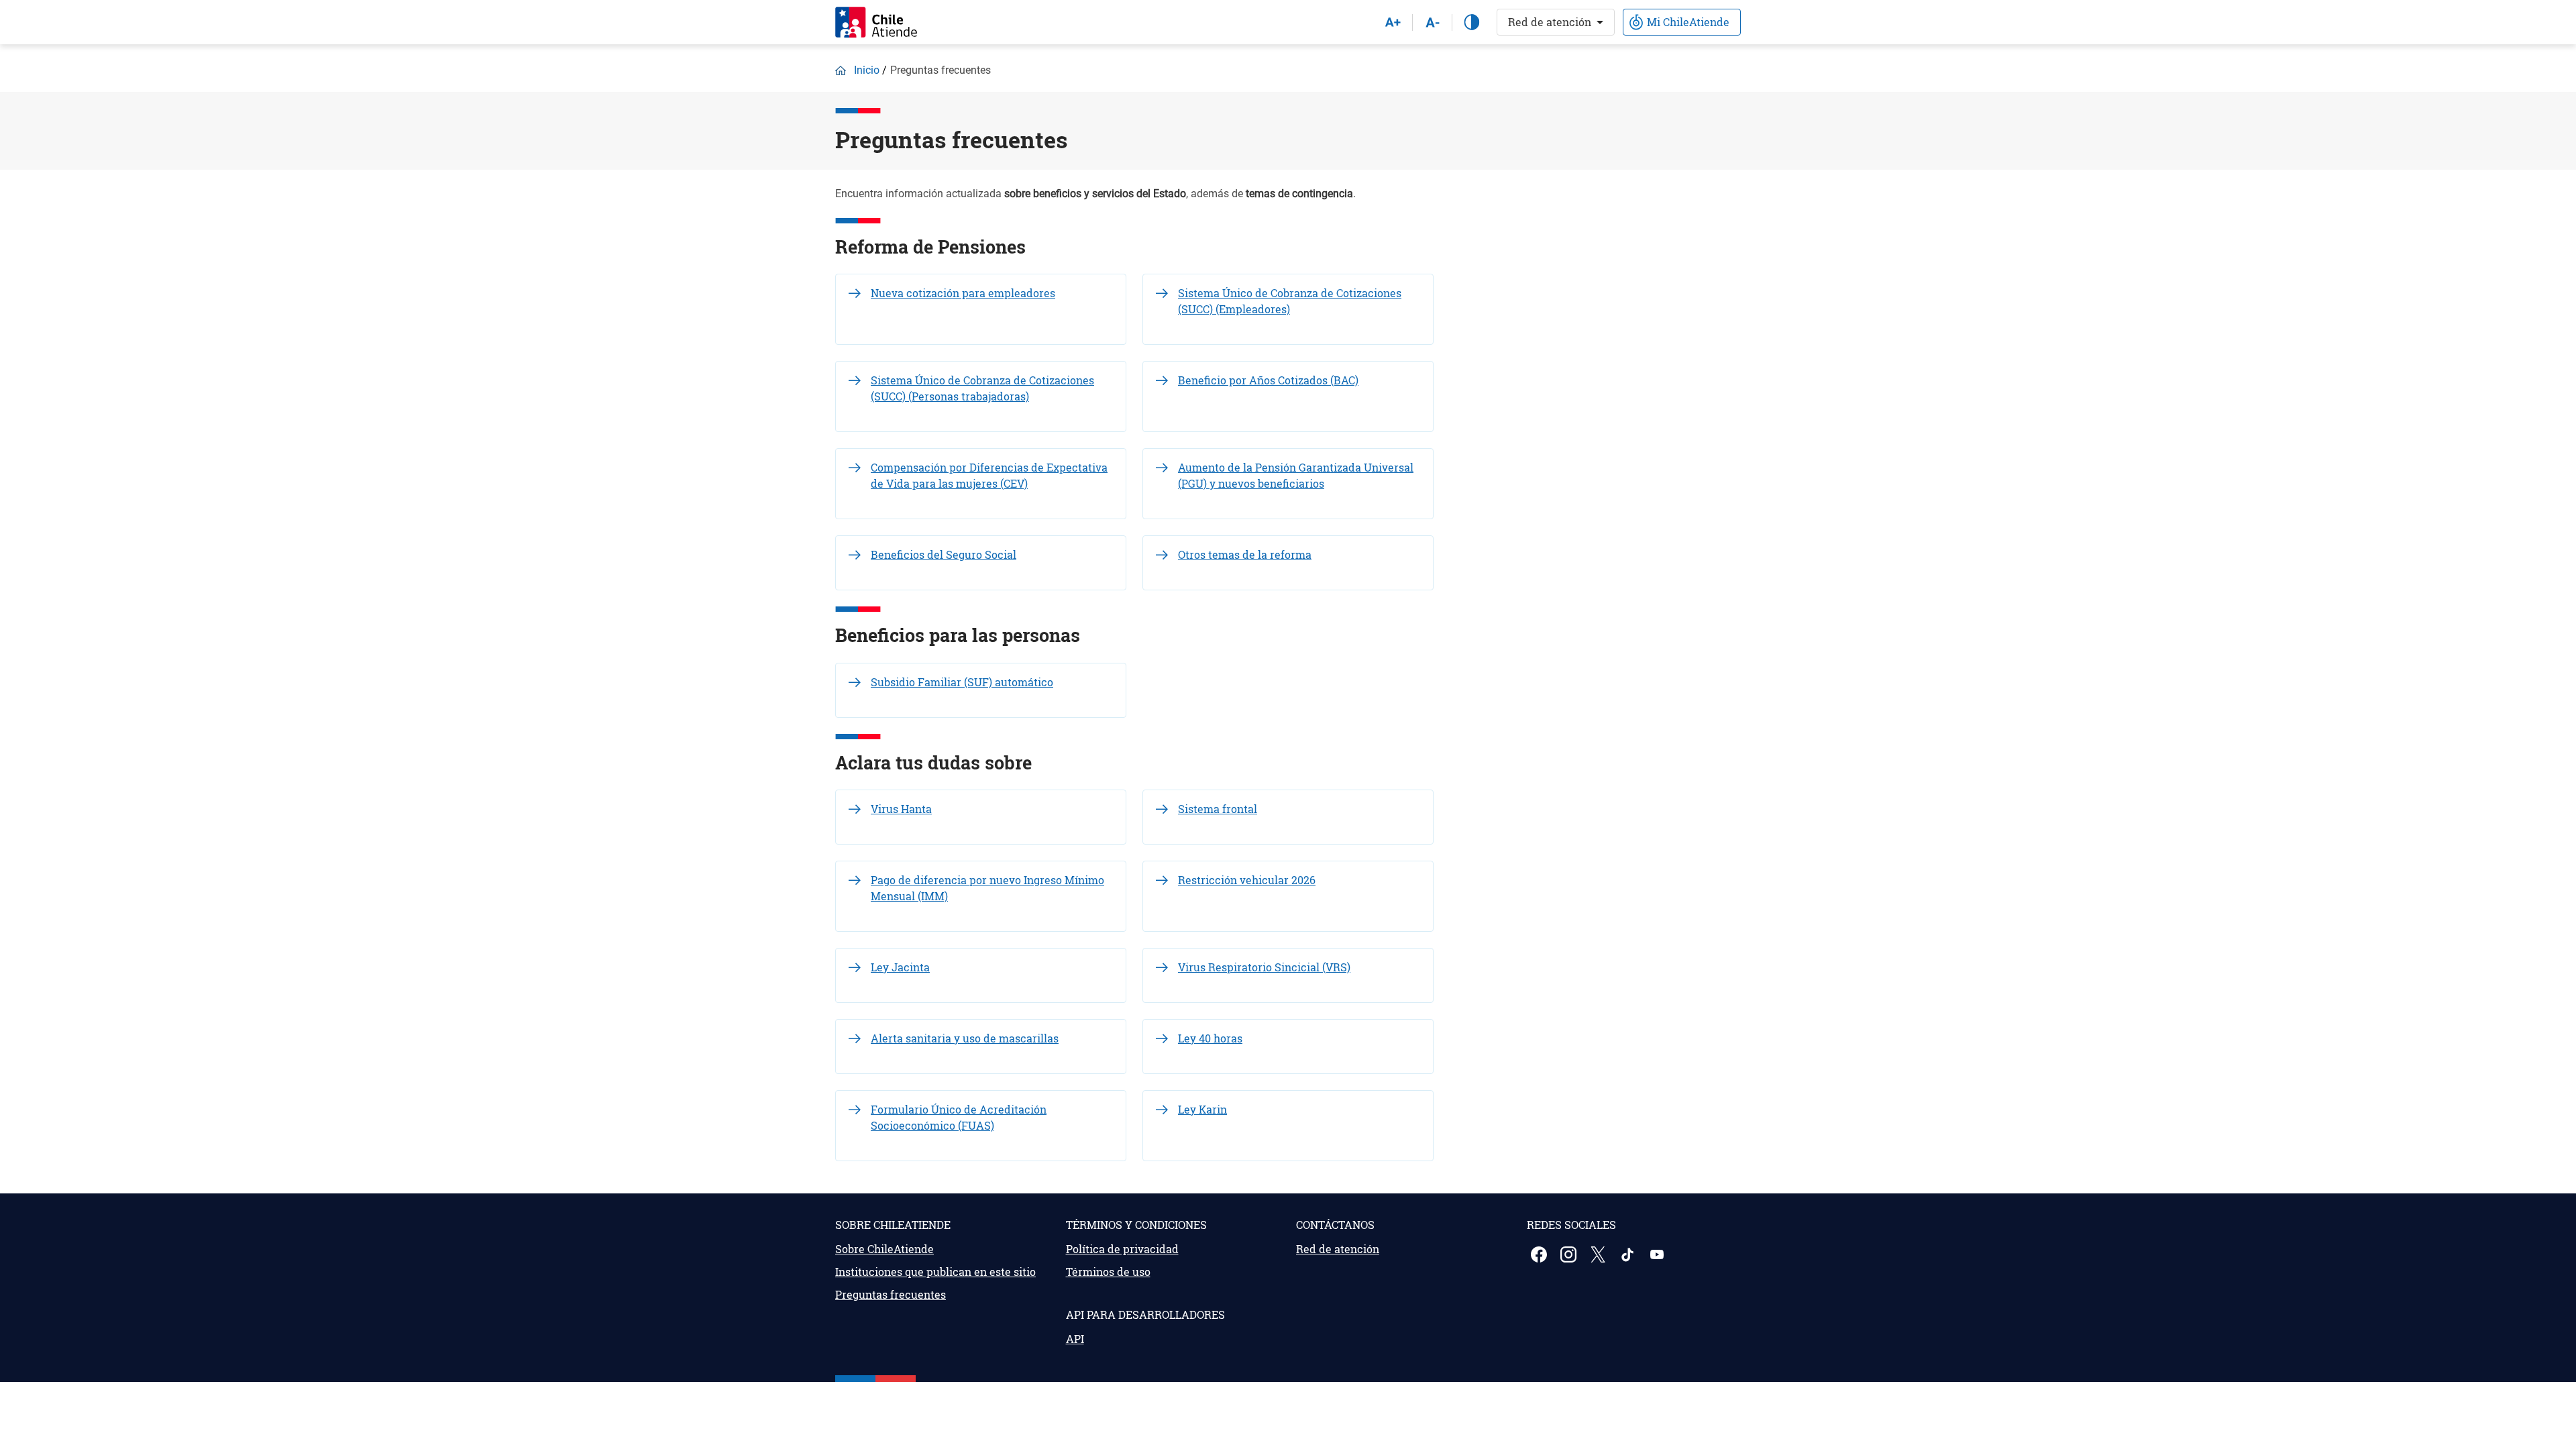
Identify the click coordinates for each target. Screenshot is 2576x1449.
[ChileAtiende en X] (1599, 1254)
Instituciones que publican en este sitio (935, 1272)
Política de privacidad (1122, 1249)
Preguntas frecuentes (891, 1294)
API (1075, 1339)
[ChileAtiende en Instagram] (1570, 1254)
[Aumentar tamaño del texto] (1393, 22)
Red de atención (1550, 22)
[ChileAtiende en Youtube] (1658, 1254)
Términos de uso (1108, 1272)
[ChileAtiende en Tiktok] (1629, 1254)
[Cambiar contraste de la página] (1472, 22)
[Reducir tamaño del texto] (1432, 22)
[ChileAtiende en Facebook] (1540, 1254)
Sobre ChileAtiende (884, 1249)
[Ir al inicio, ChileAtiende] (876, 22)
